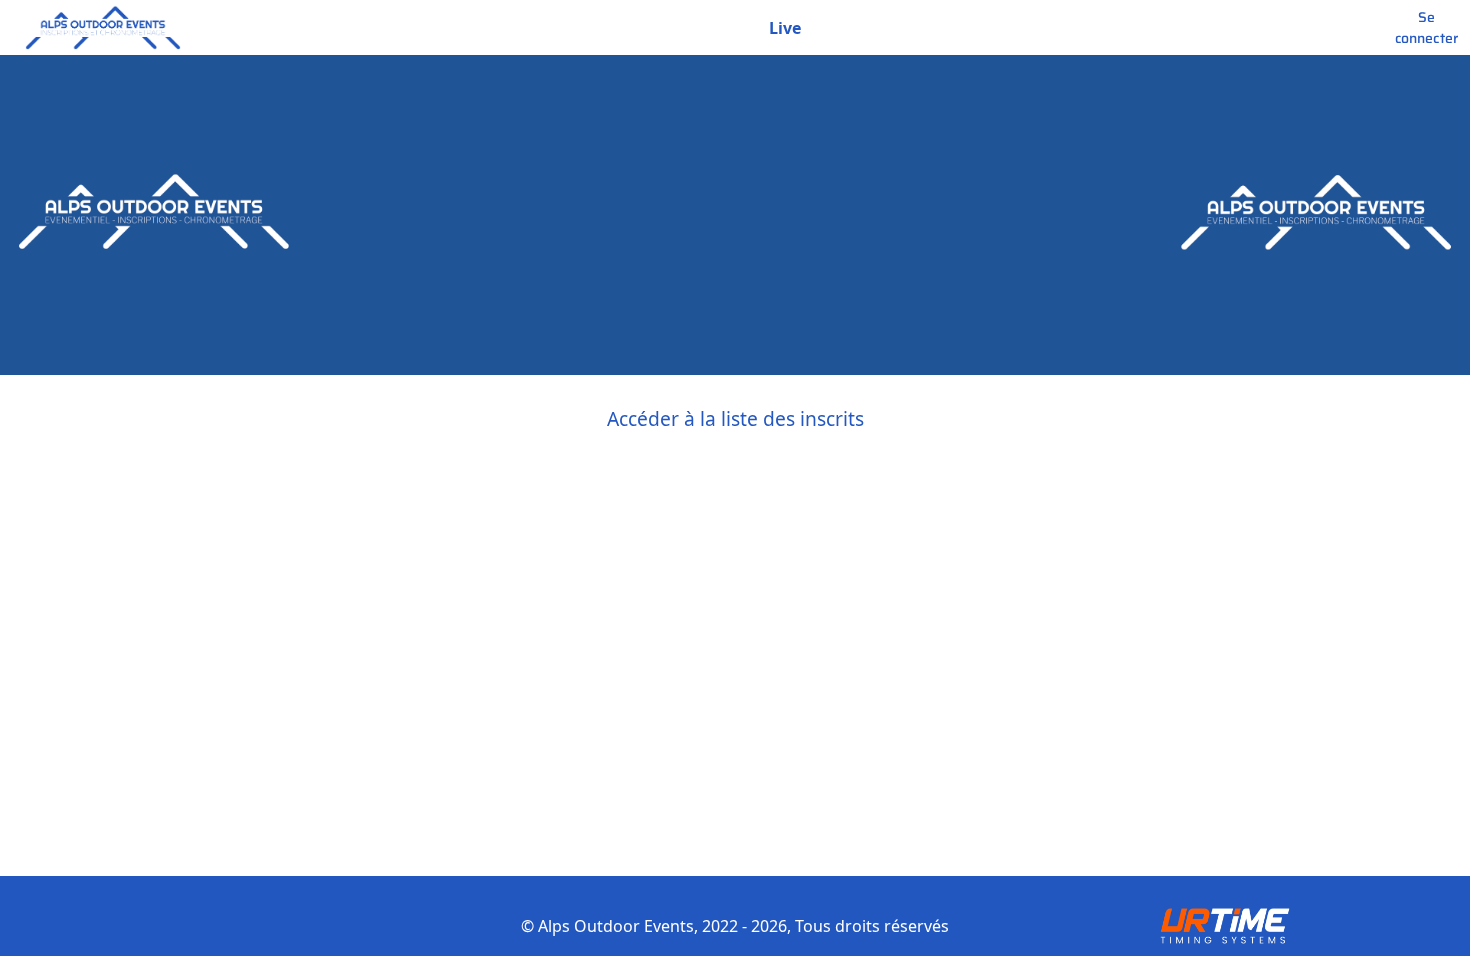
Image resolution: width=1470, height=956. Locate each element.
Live (785, 28)
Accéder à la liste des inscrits (735, 418)
